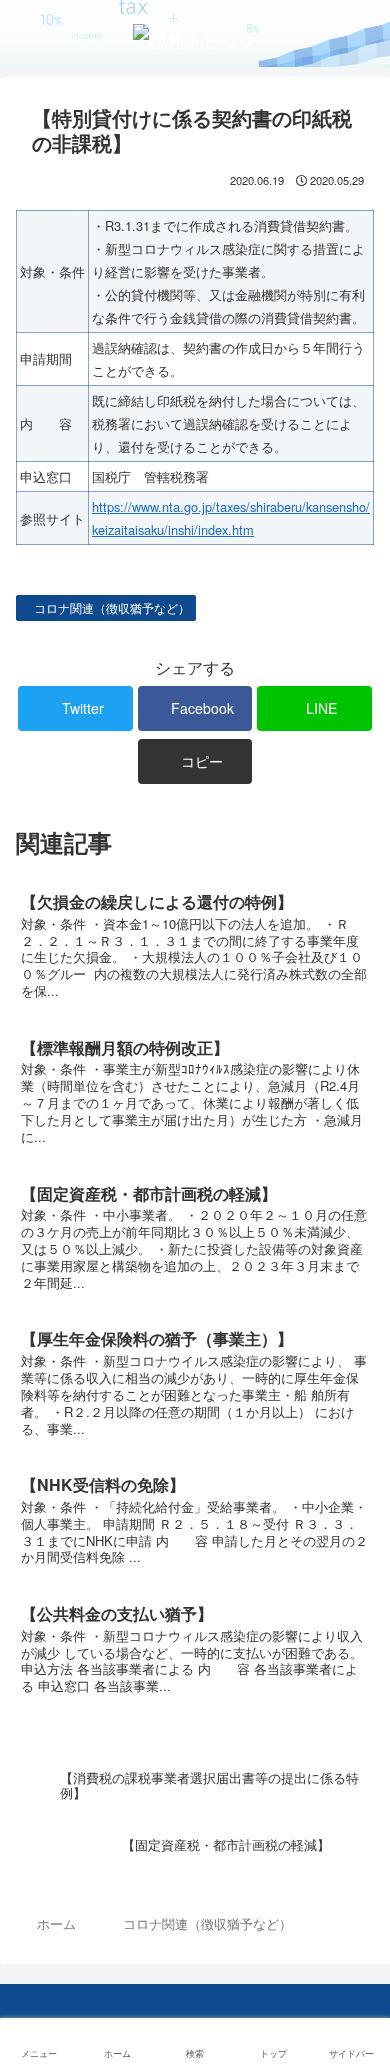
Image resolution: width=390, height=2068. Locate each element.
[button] (355, 1806)
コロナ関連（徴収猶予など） (110, 607)
